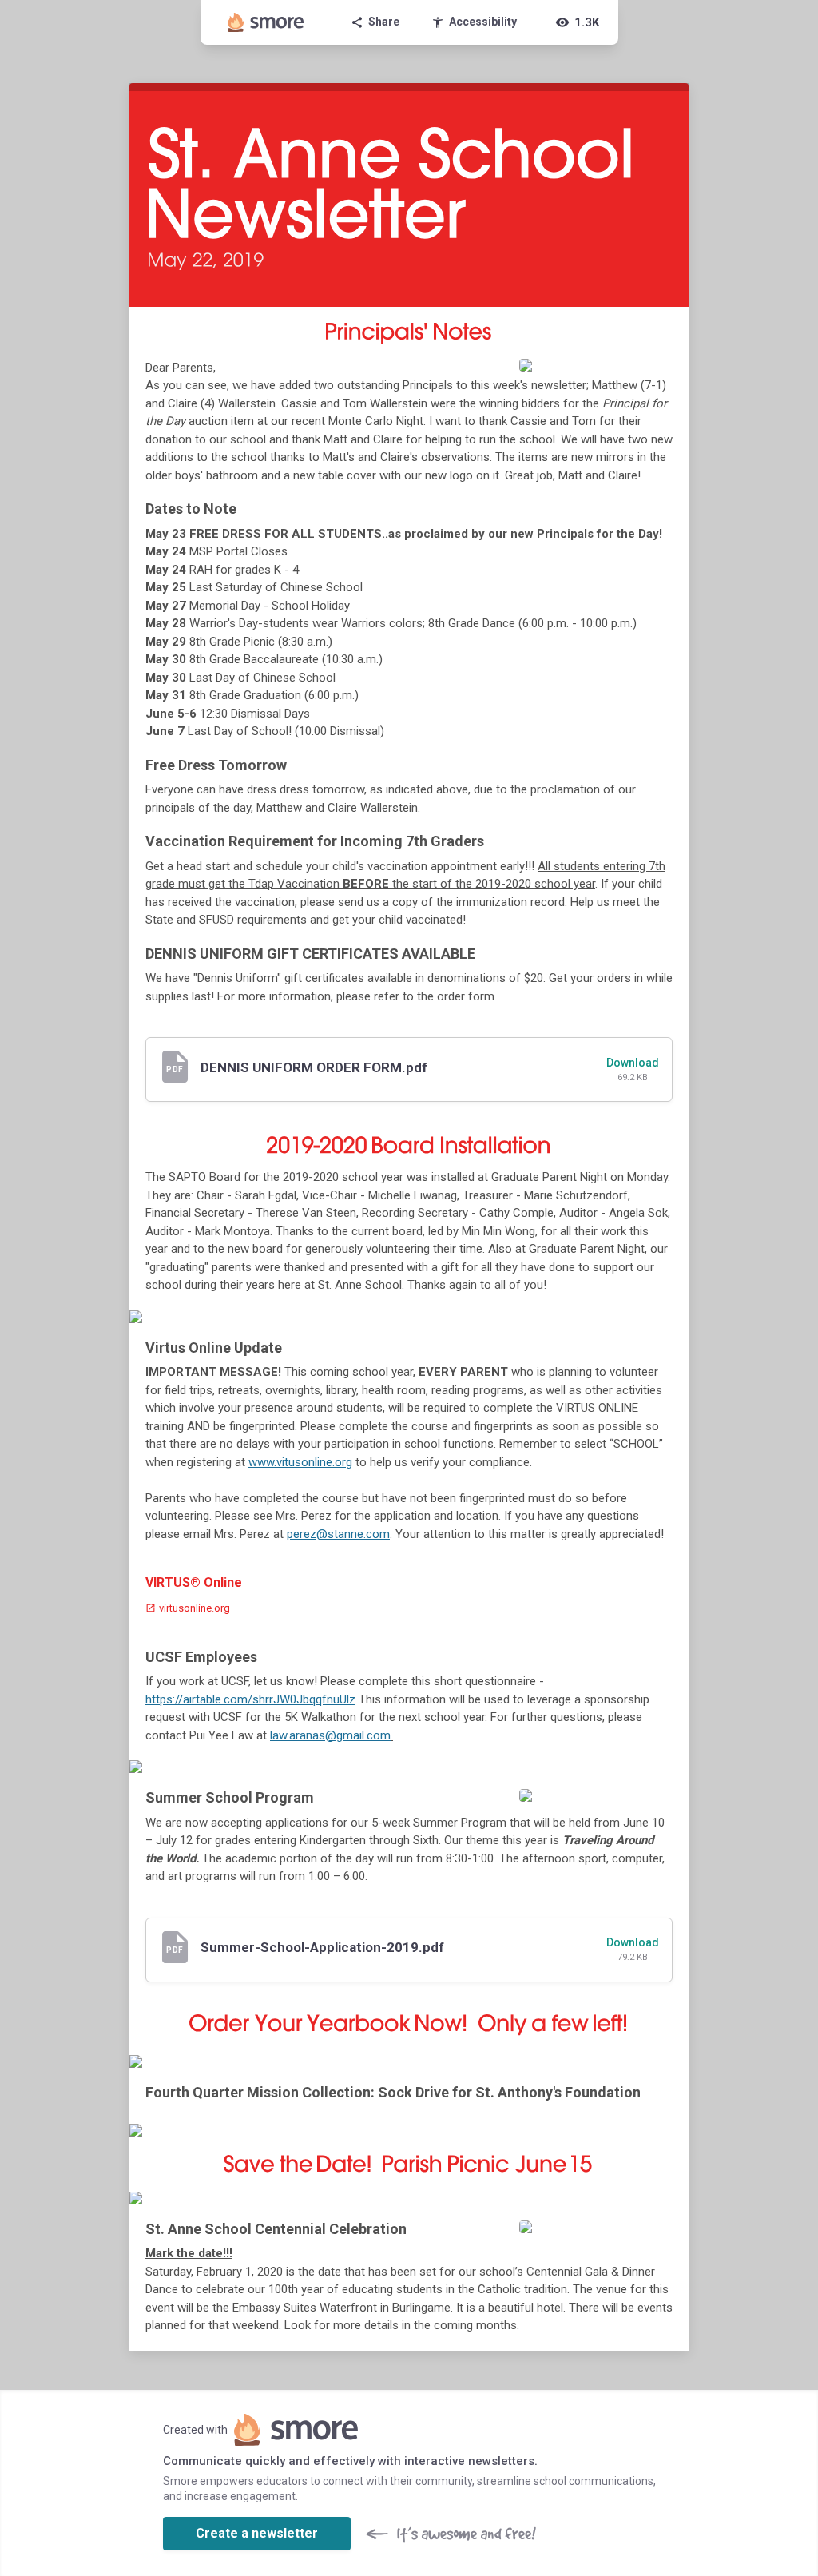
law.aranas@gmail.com (330, 1735)
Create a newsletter (257, 2533)
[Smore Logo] (266, 22)
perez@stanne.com (338, 1534)
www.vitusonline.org (300, 1462)
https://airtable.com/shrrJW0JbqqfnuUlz (250, 1699)
